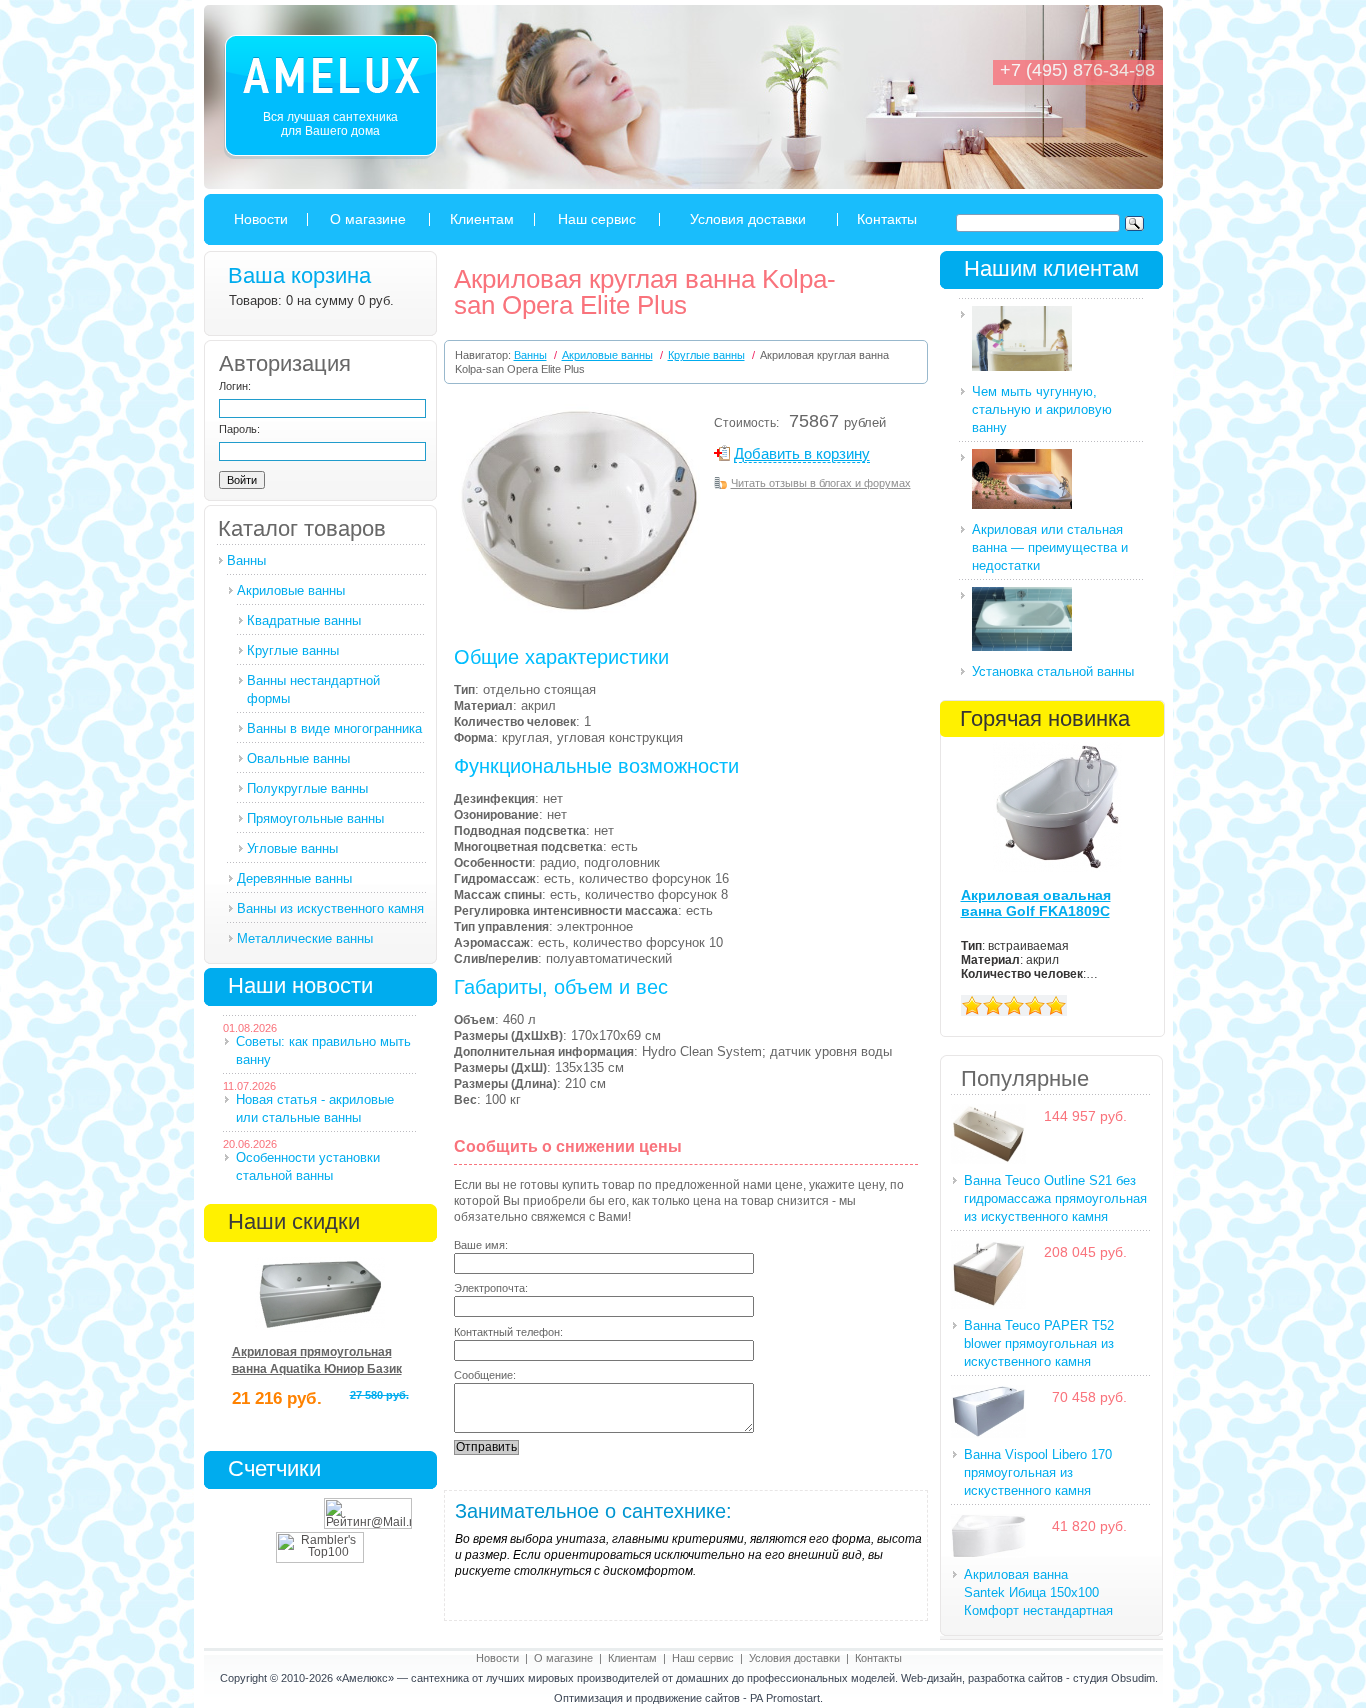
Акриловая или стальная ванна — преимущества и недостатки (1050, 547)
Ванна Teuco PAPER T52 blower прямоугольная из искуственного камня (1039, 1343)
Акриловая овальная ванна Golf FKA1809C (1036, 903)
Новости (261, 219)
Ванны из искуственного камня (330, 908)
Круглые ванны (293, 650)
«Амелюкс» (365, 1678)
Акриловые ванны (291, 590)
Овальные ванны (298, 758)
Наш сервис (597, 219)
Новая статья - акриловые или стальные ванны (315, 1108)
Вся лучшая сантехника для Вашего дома (330, 124)
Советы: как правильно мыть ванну (323, 1050)
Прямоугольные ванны (315, 818)
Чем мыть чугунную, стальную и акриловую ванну (1042, 409)
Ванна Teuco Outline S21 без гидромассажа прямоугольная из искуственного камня (1055, 1198)
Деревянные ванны (294, 878)
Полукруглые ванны (307, 788)
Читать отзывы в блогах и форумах (821, 483)
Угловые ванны (292, 848)
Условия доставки (748, 219)
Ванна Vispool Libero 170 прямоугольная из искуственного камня (1038, 1472)
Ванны (246, 560)
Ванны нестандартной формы (313, 689)
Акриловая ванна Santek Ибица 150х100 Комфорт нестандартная (1038, 1592)
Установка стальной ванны (1053, 671)
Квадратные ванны (304, 620)
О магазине (368, 219)
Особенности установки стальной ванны (308, 1166)
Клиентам (482, 219)
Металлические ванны (305, 938)
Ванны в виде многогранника (334, 728)
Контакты (887, 219)
